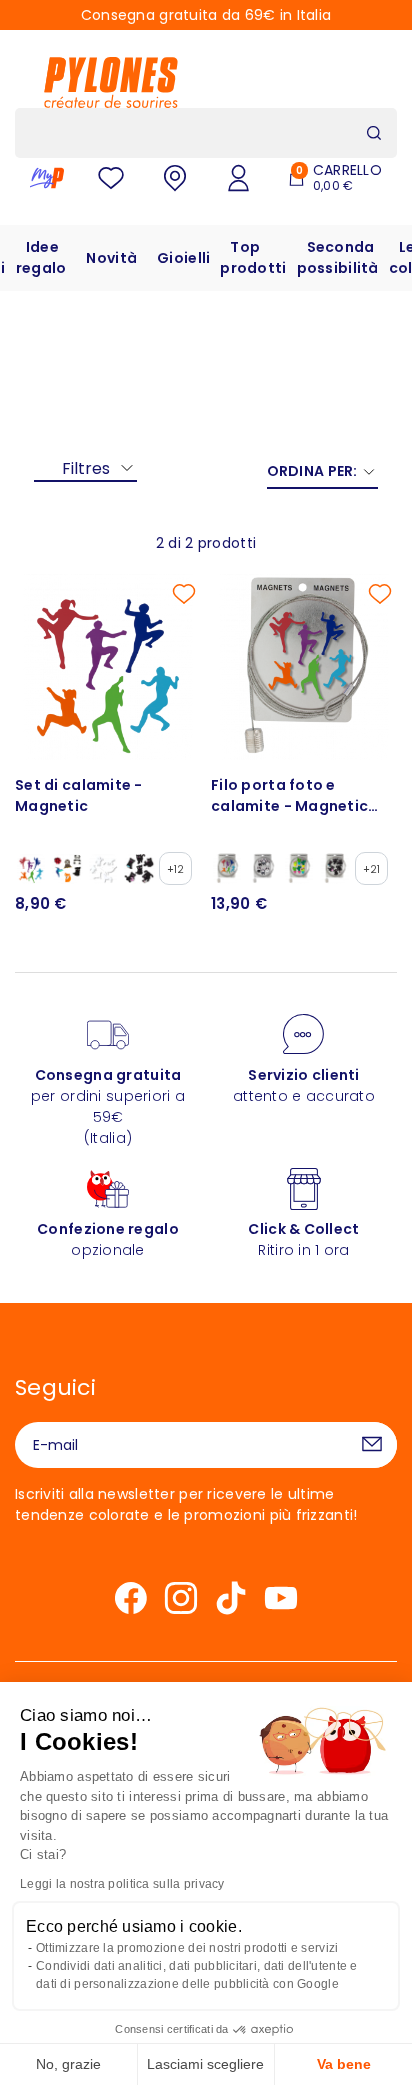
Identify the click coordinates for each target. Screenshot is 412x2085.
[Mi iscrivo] (372, 1445)
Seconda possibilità (338, 257)
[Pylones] (111, 82)
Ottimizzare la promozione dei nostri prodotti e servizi (187, 1948)
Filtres (86, 468)
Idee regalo (41, 257)
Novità (111, 258)
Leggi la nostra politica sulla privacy (122, 1884)
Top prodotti (253, 257)
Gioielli (183, 258)
